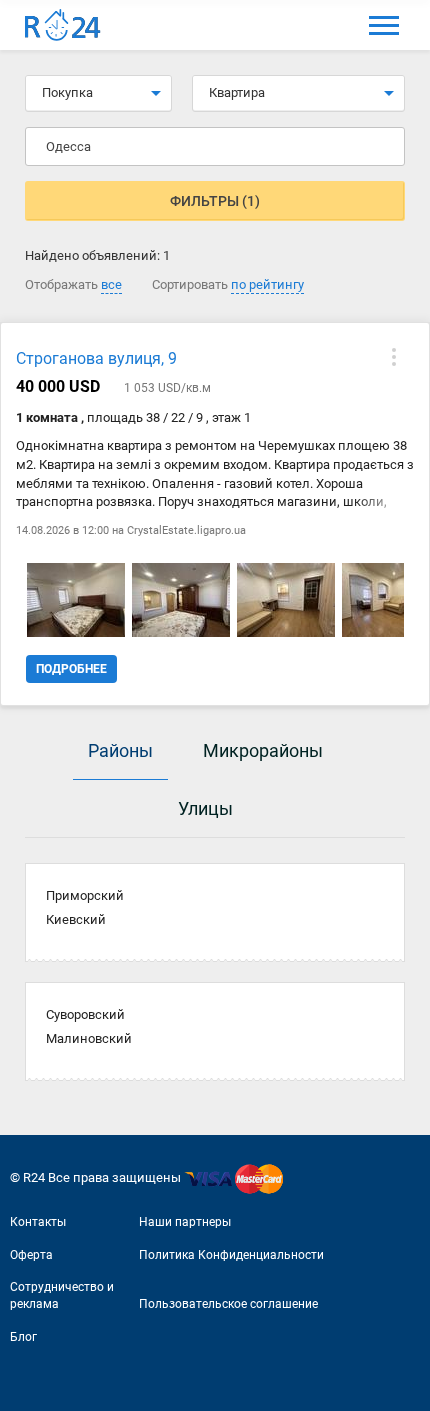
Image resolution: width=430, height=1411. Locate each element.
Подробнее (71, 669)
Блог (23, 1337)
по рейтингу (267, 284)
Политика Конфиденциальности (231, 1255)
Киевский (76, 919)
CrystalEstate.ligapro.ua (186, 530)
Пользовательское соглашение (228, 1304)
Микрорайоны (263, 750)
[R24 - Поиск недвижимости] (63, 25)
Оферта (31, 1255)
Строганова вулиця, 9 (96, 358)
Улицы (205, 808)
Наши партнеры (185, 1222)
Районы (120, 750)
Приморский (85, 895)
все (111, 284)
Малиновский (89, 1038)
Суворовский (85, 1014)
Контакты (38, 1222)
